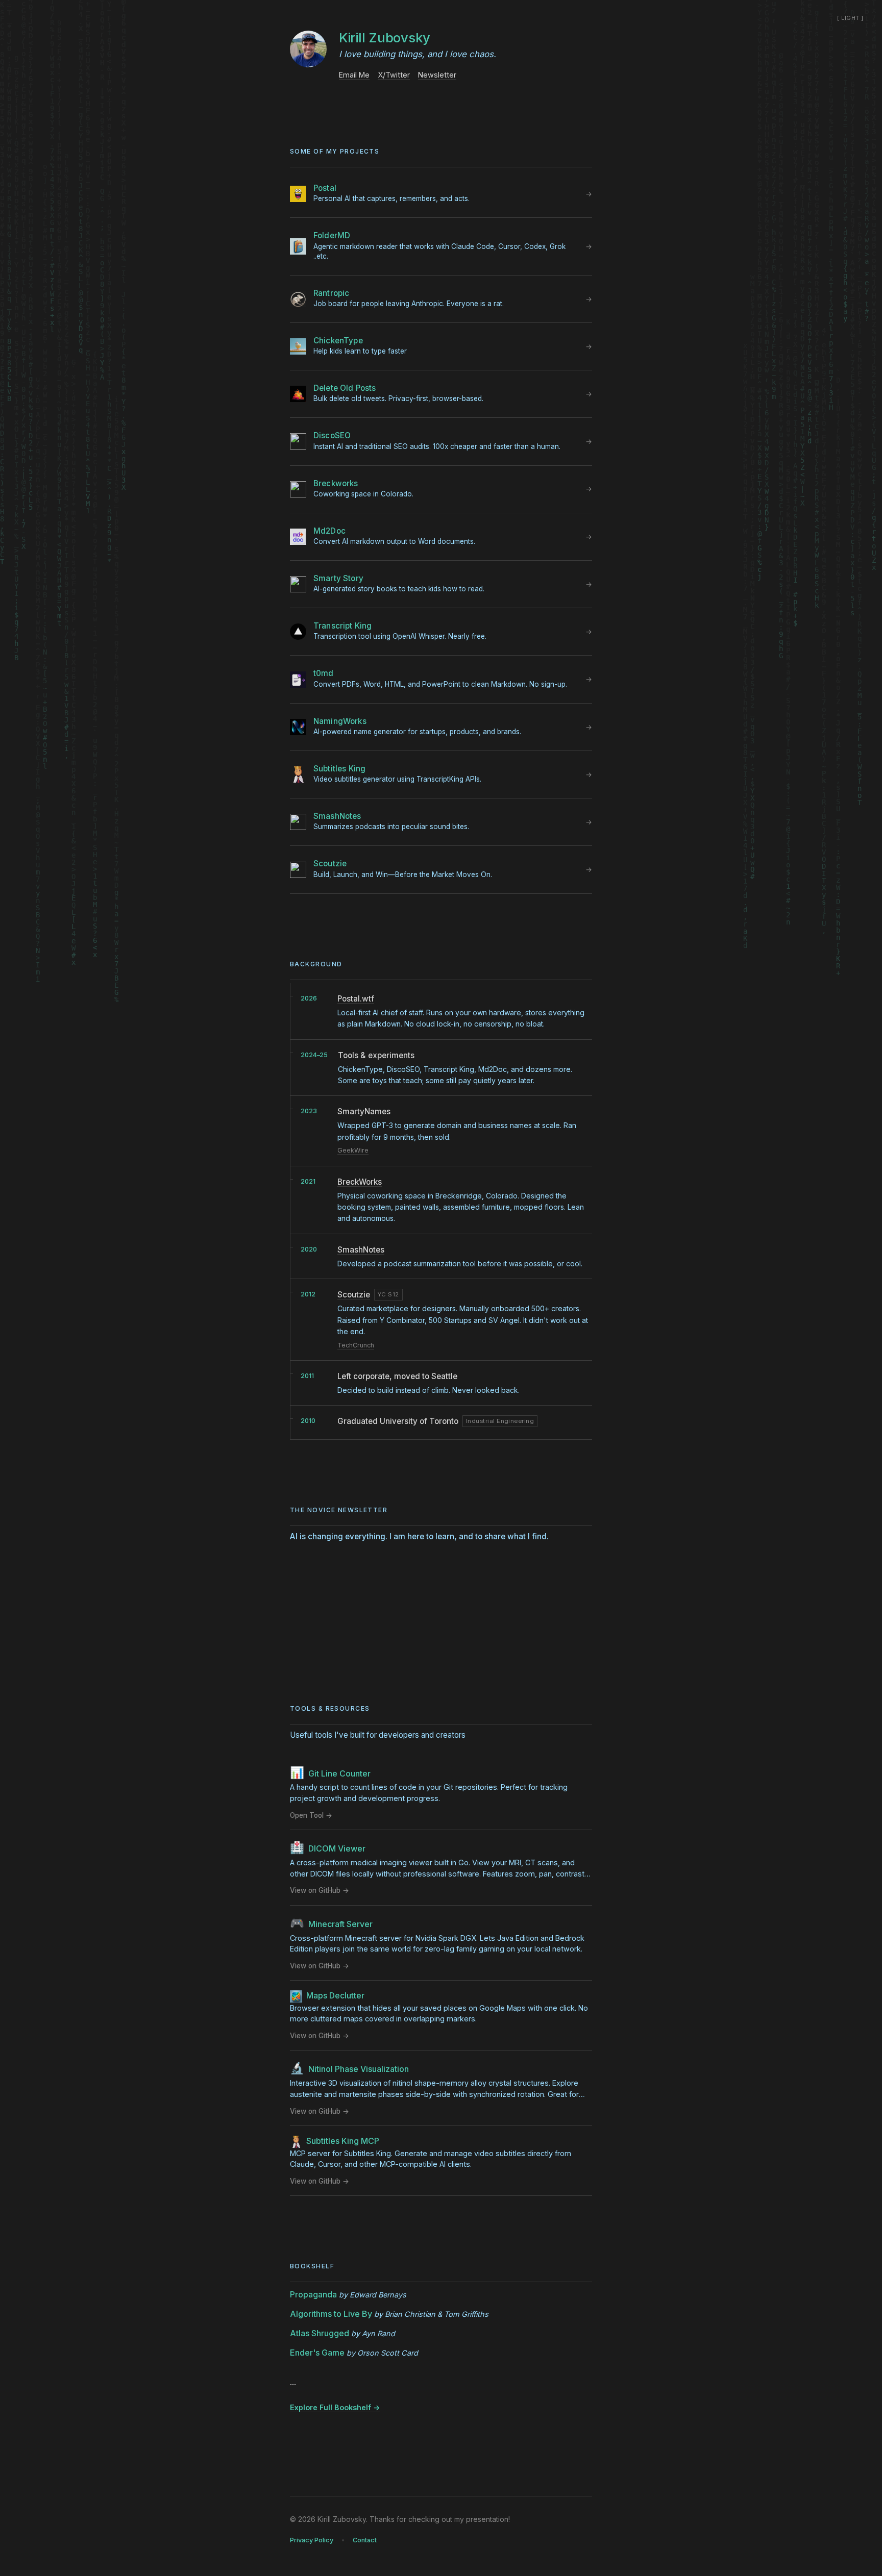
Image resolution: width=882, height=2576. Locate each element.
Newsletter (437, 75)
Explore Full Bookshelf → (335, 2407)
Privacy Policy (312, 2540)
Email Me (354, 75)
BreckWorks (360, 1182)
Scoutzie (354, 1295)
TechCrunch (356, 1345)
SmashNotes (361, 1250)
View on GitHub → (320, 1890)
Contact (365, 2540)
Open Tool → (311, 1815)
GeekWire (353, 1150)
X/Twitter (394, 75)
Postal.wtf (356, 999)
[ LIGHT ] (850, 18)
